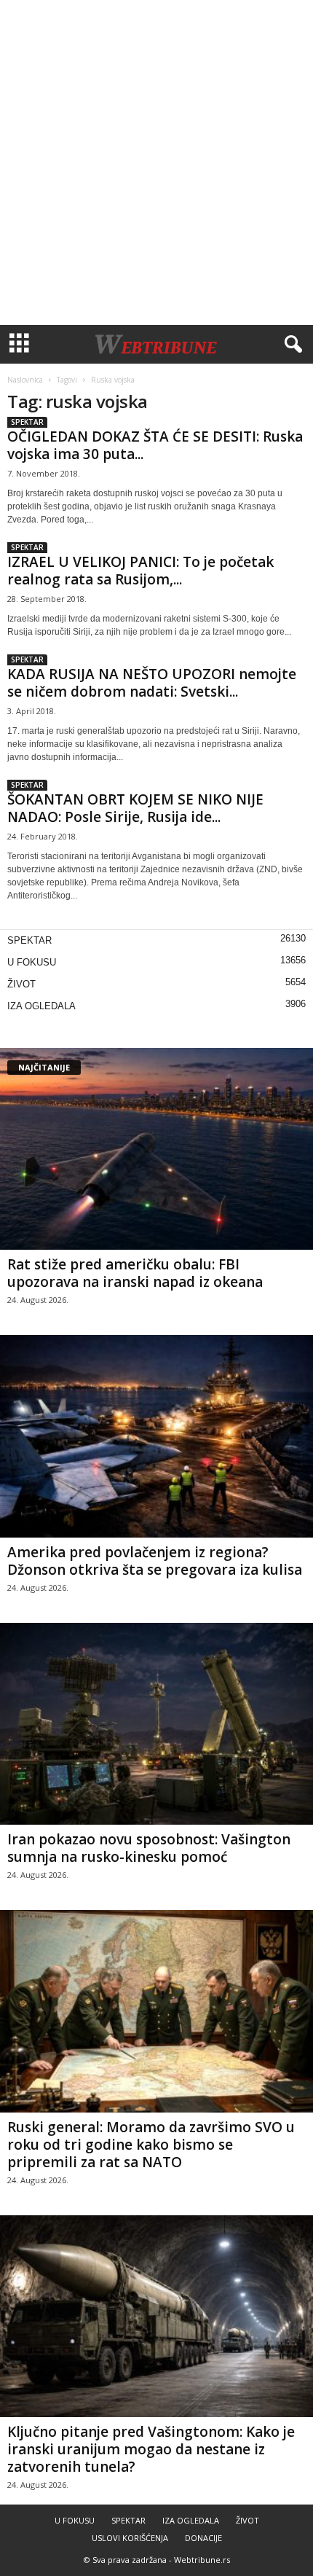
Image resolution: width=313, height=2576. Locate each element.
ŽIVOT (21, 984)
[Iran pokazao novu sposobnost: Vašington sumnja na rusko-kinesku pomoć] (156, 1724)
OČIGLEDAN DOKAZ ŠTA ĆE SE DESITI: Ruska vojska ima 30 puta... (155, 445)
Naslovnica (25, 380)
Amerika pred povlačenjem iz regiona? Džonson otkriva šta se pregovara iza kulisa (155, 1561)
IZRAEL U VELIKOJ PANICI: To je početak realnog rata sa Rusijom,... (140, 571)
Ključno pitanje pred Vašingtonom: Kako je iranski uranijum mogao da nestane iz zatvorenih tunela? (151, 2449)
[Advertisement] (156, 163)
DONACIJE (203, 2538)
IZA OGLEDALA (41, 1006)
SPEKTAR (27, 422)
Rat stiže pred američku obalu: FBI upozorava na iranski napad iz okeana (135, 1273)
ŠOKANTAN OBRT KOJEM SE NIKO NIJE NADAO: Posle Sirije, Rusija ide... (135, 808)
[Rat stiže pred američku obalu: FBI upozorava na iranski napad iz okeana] (156, 1149)
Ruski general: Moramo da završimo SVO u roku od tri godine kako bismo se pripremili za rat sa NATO (151, 2145)
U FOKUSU (32, 962)
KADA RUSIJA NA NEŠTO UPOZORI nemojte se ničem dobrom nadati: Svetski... (152, 683)
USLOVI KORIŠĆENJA (130, 2538)
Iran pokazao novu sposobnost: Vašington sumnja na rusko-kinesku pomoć (149, 1848)
